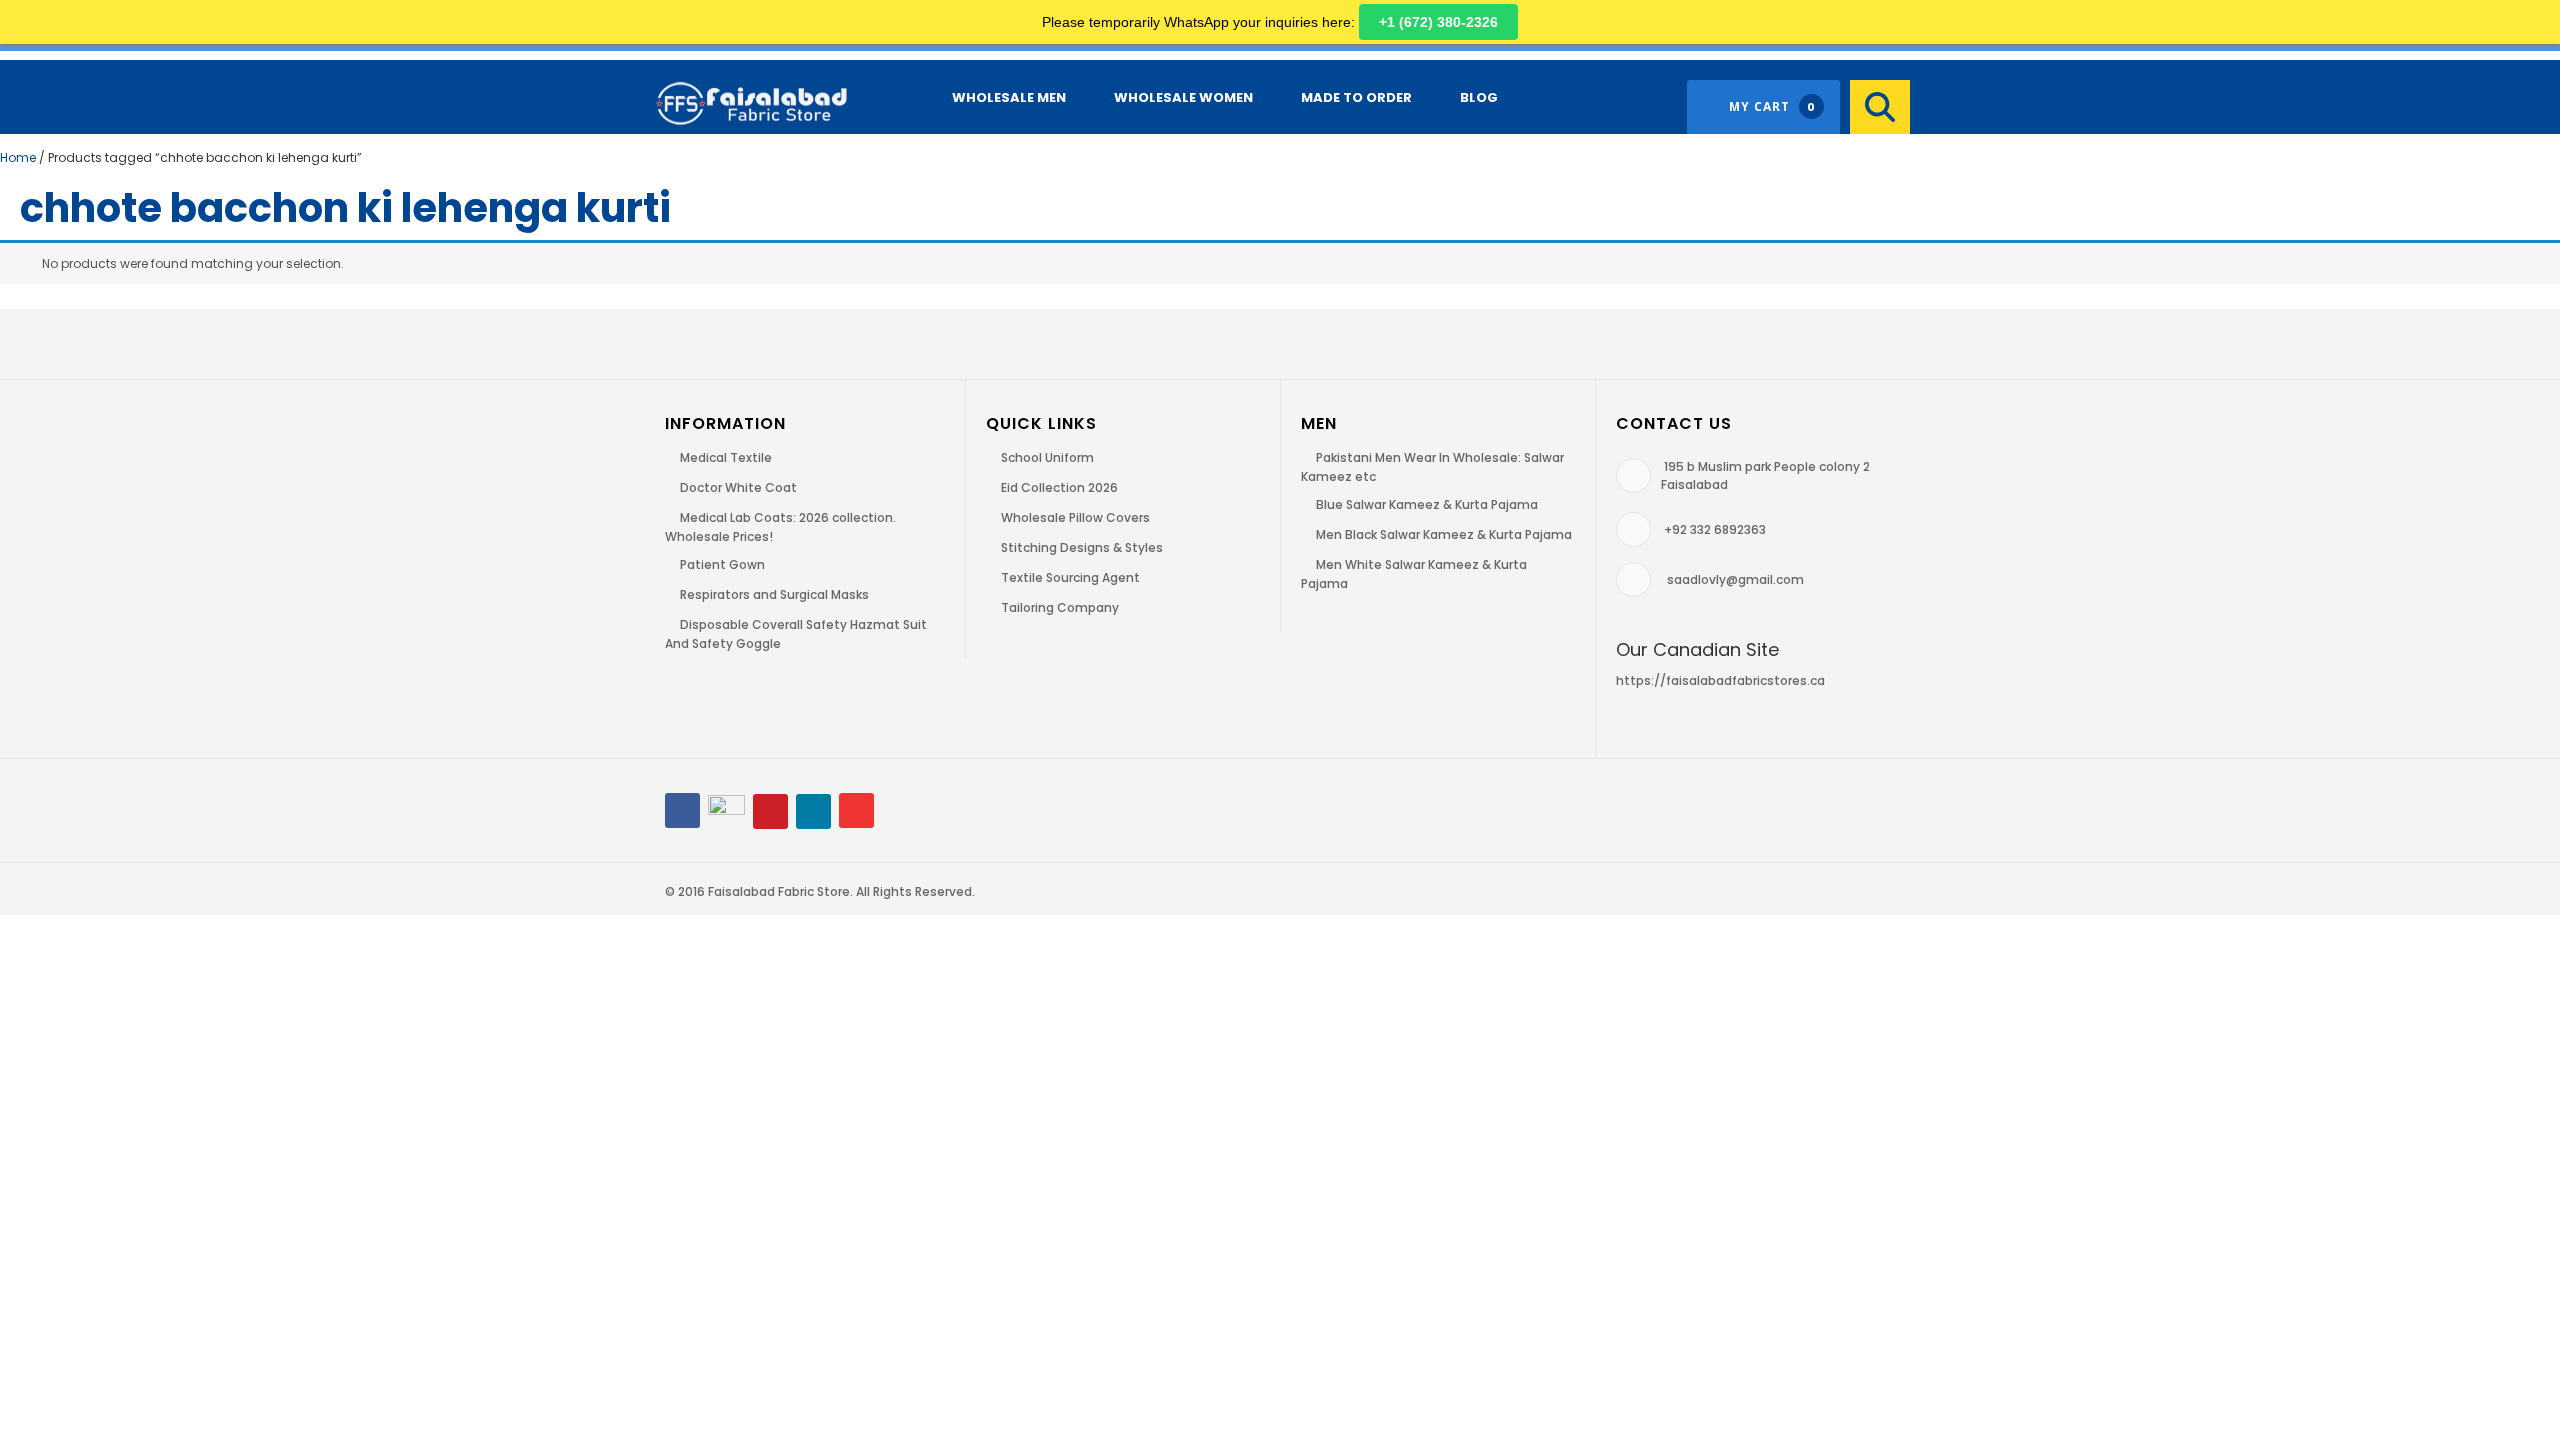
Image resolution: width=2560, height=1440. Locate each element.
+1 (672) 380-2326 (1438, 22)
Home (18, 157)
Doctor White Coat (738, 487)
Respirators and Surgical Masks (774, 594)
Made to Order (1356, 97)
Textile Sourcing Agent (1070, 577)
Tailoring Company (1060, 607)
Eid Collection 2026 (1059, 487)
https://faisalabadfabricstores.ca (1720, 680)
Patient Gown (722, 564)
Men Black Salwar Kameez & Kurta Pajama (1444, 534)
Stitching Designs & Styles (1082, 547)
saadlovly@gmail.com (1735, 579)
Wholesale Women (1183, 97)
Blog (1479, 97)
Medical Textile (726, 457)
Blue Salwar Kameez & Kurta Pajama (1427, 504)
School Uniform (1047, 457)
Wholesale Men (1009, 97)
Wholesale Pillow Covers (1075, 517)
